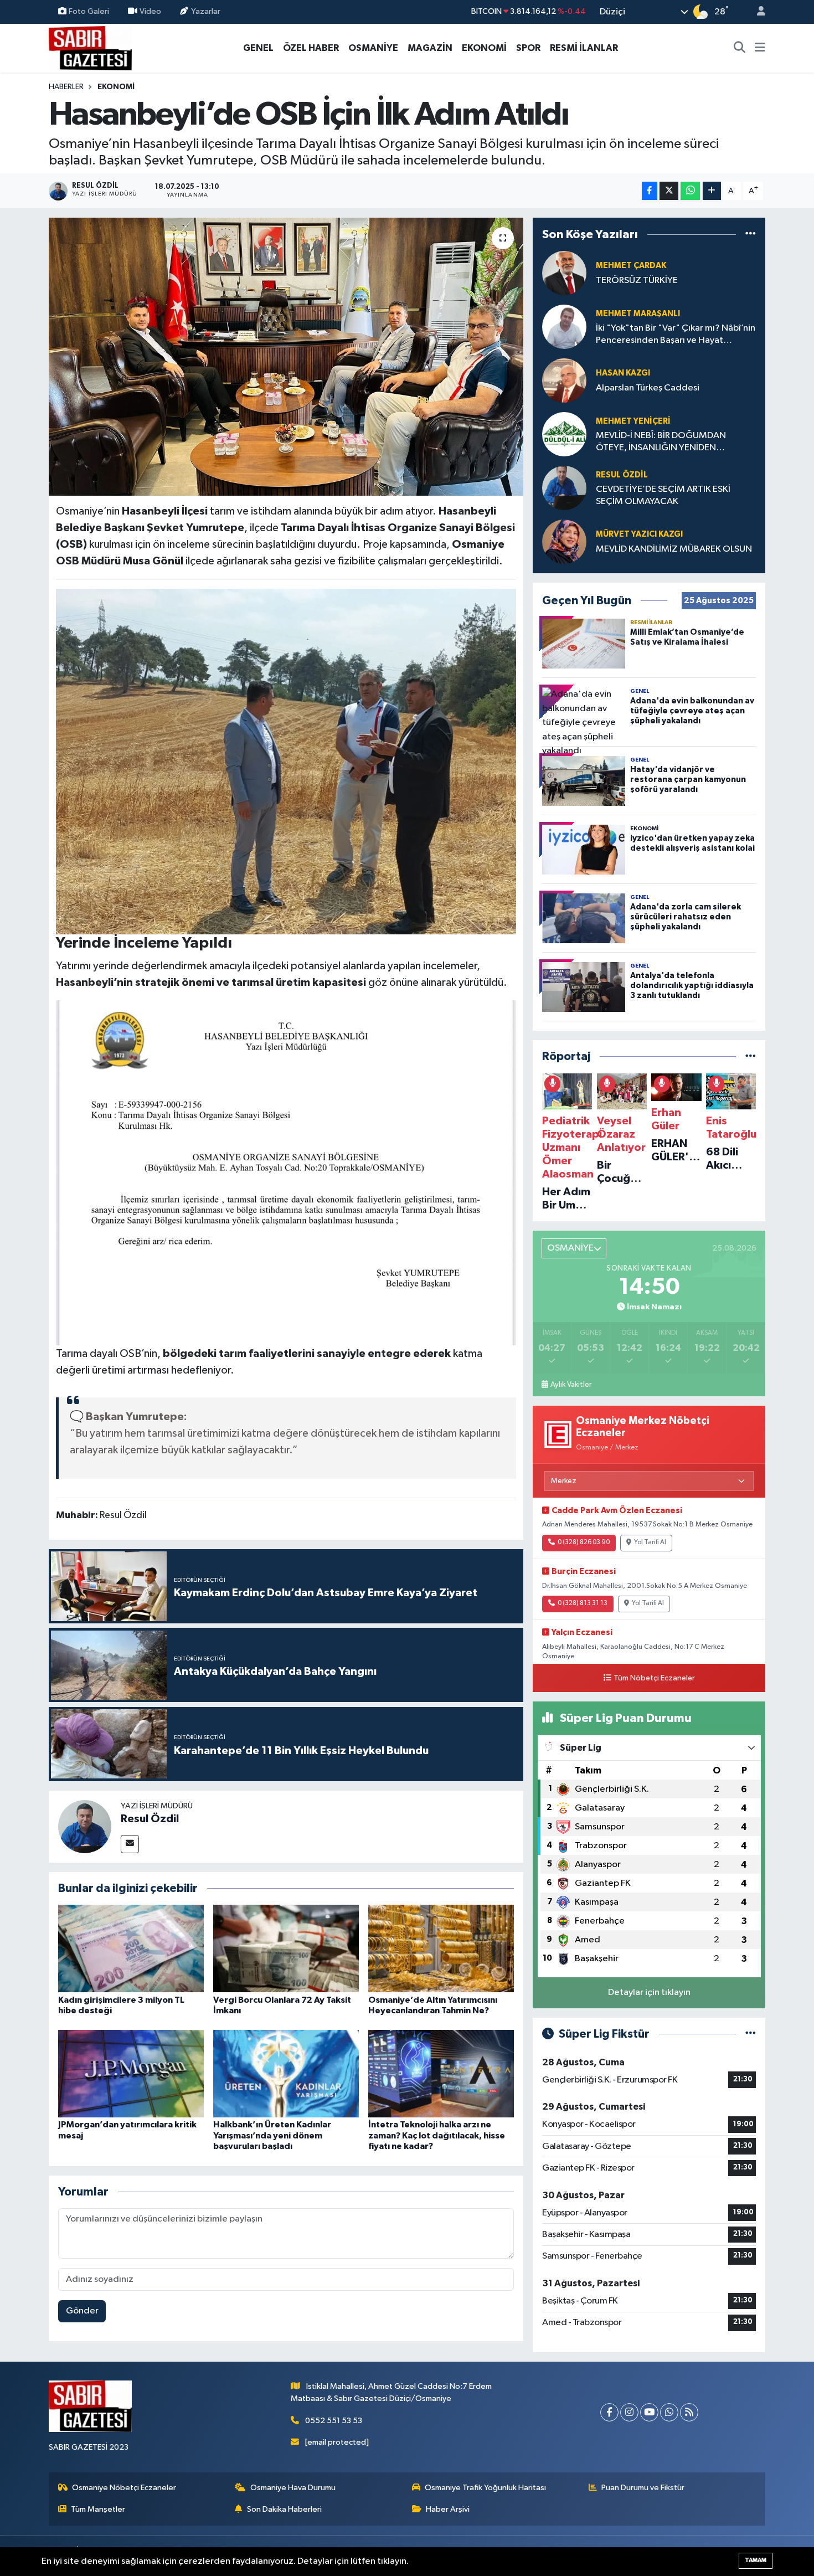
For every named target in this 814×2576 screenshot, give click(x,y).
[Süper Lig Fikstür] (751, 2034)
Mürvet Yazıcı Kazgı (639, 534)
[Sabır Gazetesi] (90, 47)
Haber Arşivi (448, 2509)
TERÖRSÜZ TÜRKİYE (637, 281)
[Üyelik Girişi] (756, 12)
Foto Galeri (89, 11)
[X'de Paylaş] (669, 191)
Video (150, 11)
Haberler (66, 87)
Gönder (82, 2311)
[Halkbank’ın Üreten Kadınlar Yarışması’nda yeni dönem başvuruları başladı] (286, 2073)
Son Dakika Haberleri (284, 2509)
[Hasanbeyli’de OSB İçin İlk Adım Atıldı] (286, 357)
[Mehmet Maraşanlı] (564, 327)
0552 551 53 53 (334, 2421)
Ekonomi (116, 87)
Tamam (756, 2560)
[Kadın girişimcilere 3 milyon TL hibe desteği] (131, 1948)
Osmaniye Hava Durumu (293, 2488)
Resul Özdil (150, 1819)
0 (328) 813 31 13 (583, 1603)
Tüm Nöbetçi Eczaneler (654, 1678)
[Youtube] (649, 2412)
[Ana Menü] (760, 48)
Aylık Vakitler (571, 1385)
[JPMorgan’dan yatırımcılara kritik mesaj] (131, 2073)
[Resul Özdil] (85, 1826)
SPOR (528, 48)
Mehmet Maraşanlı (638, 314)
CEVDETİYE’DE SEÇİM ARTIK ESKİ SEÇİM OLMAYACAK (663, 495)
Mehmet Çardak (631, 266)
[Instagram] (629, 2412)
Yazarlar (206, 11)
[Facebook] (609, 2412)
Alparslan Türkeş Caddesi (648, 388)
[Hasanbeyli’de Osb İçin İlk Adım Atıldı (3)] (286, 1172)
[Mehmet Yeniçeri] (564, 434)
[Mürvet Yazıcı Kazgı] (564, 541)
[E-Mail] (130, 1844)
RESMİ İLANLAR (584, 48)
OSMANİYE (373, 48)
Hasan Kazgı (623, 373)
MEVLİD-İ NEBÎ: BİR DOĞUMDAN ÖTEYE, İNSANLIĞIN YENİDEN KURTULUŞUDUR (661, 442)
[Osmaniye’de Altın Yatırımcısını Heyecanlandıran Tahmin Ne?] (441, 1948)
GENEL (258, 48)
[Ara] (740, 48)
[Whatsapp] (669, 2412)
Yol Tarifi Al (650, 1542)
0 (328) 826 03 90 (584, 1542)
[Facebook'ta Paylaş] (650, 191)
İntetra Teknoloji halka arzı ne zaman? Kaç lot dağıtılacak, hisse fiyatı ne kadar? (437, 2135)
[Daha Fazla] (712, 191)
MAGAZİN (430, 48)
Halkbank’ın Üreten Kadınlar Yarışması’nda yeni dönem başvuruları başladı (272, 2135)
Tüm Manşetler (98, 2509)
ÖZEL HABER (311, 48)
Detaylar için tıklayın (649, 1993)
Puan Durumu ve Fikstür (643, 2488)
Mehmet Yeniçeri (633, 421)
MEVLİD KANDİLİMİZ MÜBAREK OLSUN (674, 549)
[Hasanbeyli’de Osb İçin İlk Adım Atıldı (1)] (286, 761)
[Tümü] (751, 234)
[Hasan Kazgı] (564, 380)
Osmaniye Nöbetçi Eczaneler (124, 2488)
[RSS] (689, 2412)
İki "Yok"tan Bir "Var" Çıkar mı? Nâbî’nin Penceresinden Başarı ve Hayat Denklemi (676, 335)
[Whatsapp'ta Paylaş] (690, 191)
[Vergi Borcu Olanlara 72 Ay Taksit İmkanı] (286, 1948)
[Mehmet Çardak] (564, 273)
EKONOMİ (484, 48)
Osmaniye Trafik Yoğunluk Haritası (485, 2488)
